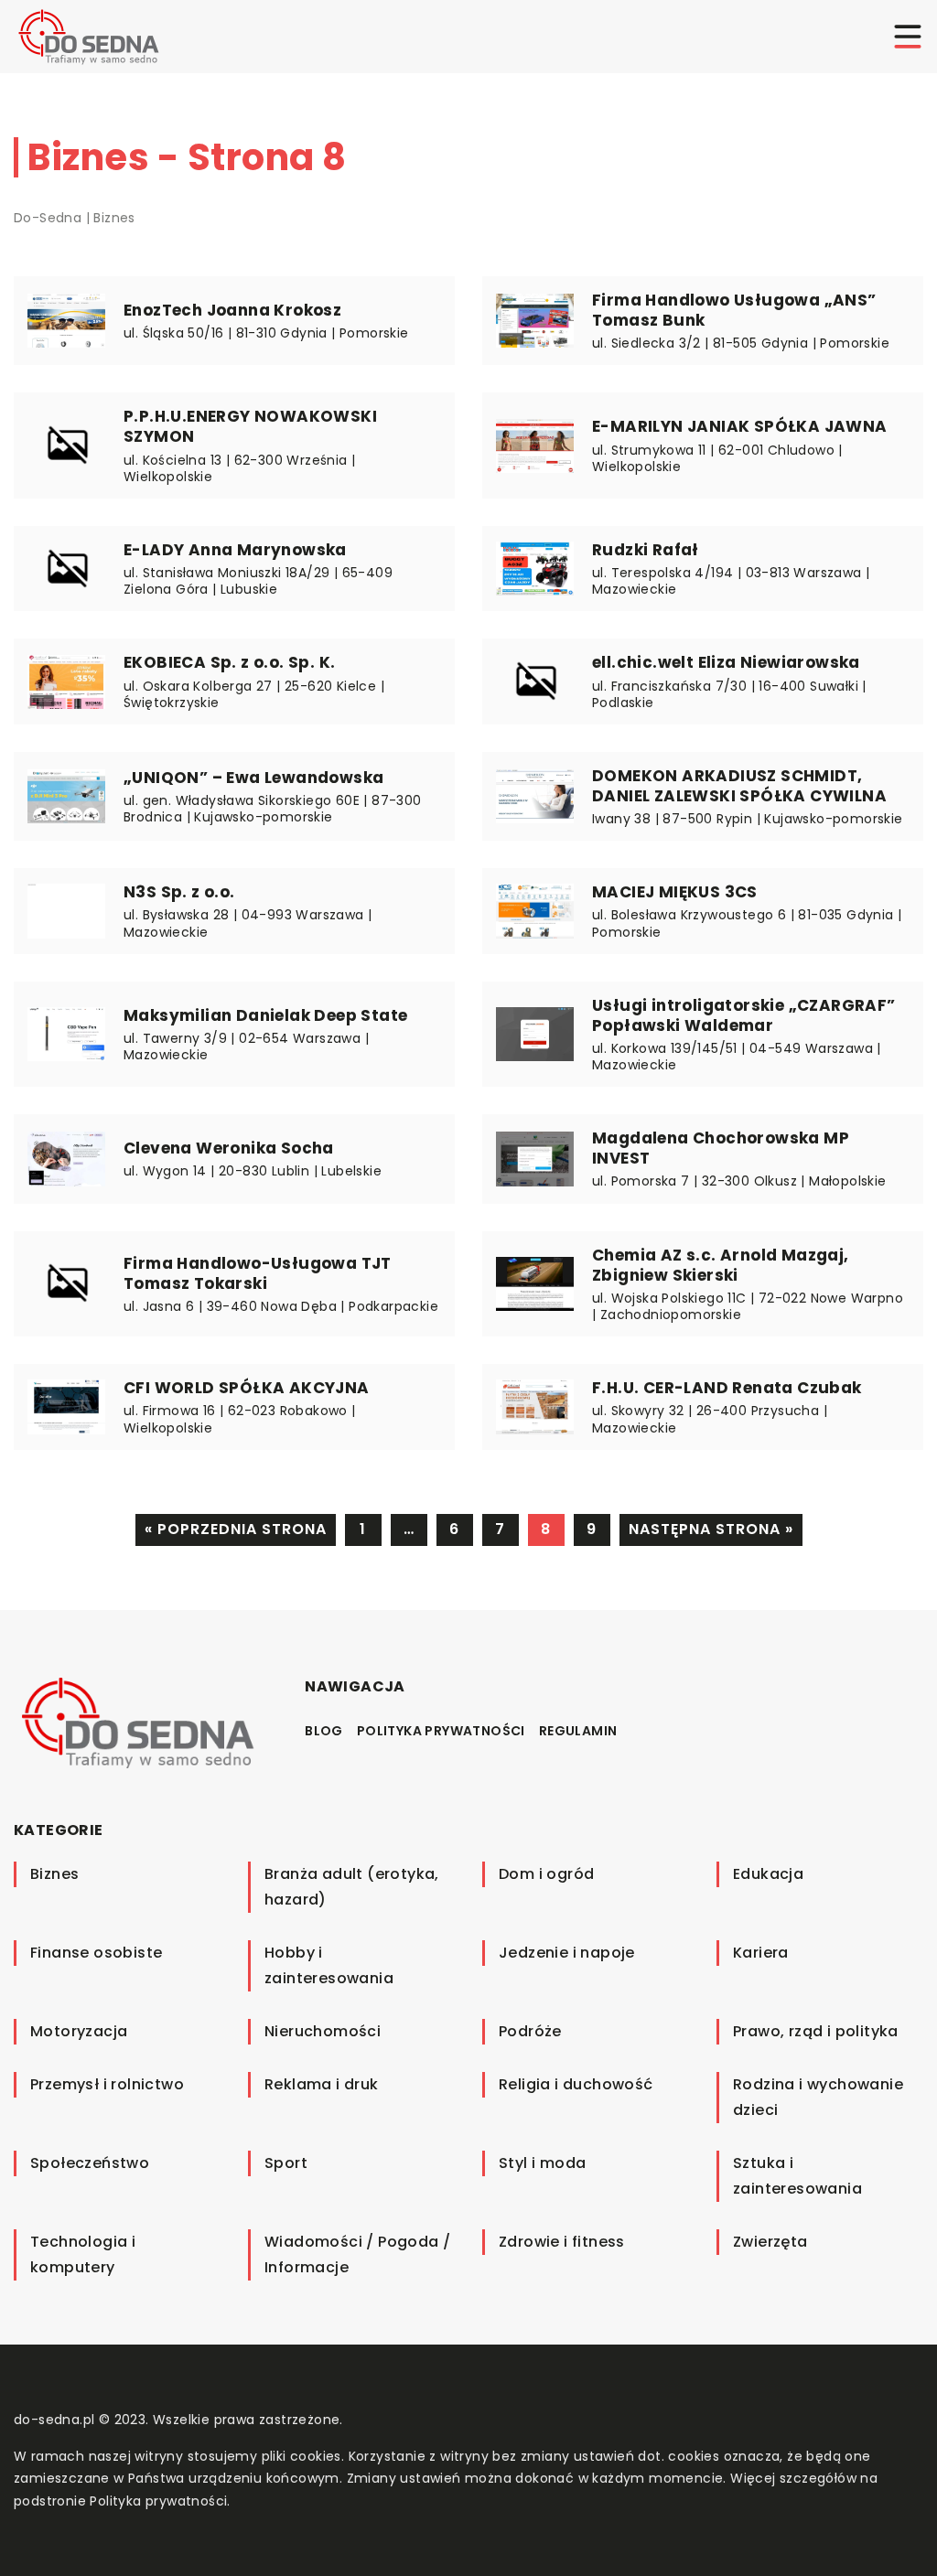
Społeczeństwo (90, 2163)
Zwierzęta (770, 2242)
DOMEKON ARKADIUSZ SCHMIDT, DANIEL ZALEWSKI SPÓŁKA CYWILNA (739, 786)
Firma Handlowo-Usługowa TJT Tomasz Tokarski (258, 1273)
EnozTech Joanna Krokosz (232, 310)
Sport (286, 2163)
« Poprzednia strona (236, 1529)
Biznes (54, 1874)
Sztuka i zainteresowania (797, 2176)
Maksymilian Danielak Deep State (265, 1015)
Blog (324, 1731)
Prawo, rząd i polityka (816, 2031)
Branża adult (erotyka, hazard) (352, 1887)
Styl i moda (542, 2163)
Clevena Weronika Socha (229, 1148)
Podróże (530, 2031)
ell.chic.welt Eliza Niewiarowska (726, 662)
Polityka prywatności (441, 1731)
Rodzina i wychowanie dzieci (818, 2097)
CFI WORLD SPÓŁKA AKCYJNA (247, 1388)
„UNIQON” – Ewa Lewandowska (253, 778)
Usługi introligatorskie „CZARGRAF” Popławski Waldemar (744, 1015)
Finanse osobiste (96, 1953)
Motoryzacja (79, 2031)
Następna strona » (711, 1529)
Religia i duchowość (576, 2084)
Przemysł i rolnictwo (107, 2084)
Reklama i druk (322, 2084)
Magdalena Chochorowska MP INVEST (721, 1148)
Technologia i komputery (83, 2254)
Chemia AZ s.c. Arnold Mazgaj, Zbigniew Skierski (721, 1265)
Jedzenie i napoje (567, 1953)
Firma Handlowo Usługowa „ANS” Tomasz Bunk (734, 310)
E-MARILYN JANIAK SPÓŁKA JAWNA (740, 426)
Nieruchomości (323, 2031)
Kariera (761, 1953)
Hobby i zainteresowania (329, 1965)
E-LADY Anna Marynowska (235, 550)
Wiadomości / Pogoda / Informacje (357, 2254)
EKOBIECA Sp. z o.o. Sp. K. (229, 662)
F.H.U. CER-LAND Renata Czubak (727, 1388)
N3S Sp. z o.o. (179, 892)
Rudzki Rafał (646, 550)
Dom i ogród (546, 1874)
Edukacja (768, 1874)
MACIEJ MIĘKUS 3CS (675, 892)
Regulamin (578, 1731)
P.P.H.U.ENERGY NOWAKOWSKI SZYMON (250, 426)
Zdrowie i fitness (562, 2242)
